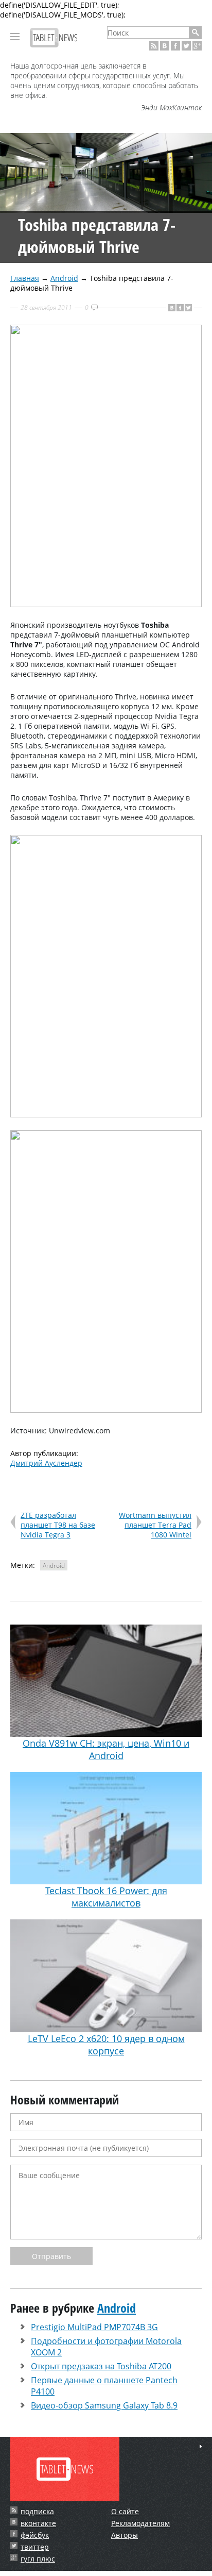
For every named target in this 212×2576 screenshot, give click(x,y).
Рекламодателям (140, 2523)
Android (64, 278)
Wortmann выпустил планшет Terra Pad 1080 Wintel (155, 1525)
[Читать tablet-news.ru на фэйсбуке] (175, 46)
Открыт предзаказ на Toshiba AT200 (101, 2366)
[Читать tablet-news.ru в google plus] (197, 46)
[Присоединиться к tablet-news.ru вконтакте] (165, 46)
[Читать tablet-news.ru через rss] (154, 46)
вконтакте (38, 2523)
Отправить (51, 2256)
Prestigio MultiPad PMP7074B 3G (94, 2327)
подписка (37, 2511)
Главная (25, 278)
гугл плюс (38, 2559)
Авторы (125, 2535)
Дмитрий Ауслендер (46, 1463)
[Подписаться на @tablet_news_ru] (186, 46)
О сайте (125, 2511)
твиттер (35, 2547)
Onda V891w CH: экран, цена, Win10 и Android (106, 1749)
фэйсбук (35, 2535)
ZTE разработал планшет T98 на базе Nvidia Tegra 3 (58, 1525)
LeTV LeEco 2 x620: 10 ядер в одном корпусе (106, 2044)
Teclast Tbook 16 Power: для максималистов (106, 1897)
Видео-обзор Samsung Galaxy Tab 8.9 (104, 2405)
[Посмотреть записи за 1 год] (201, 2446)
